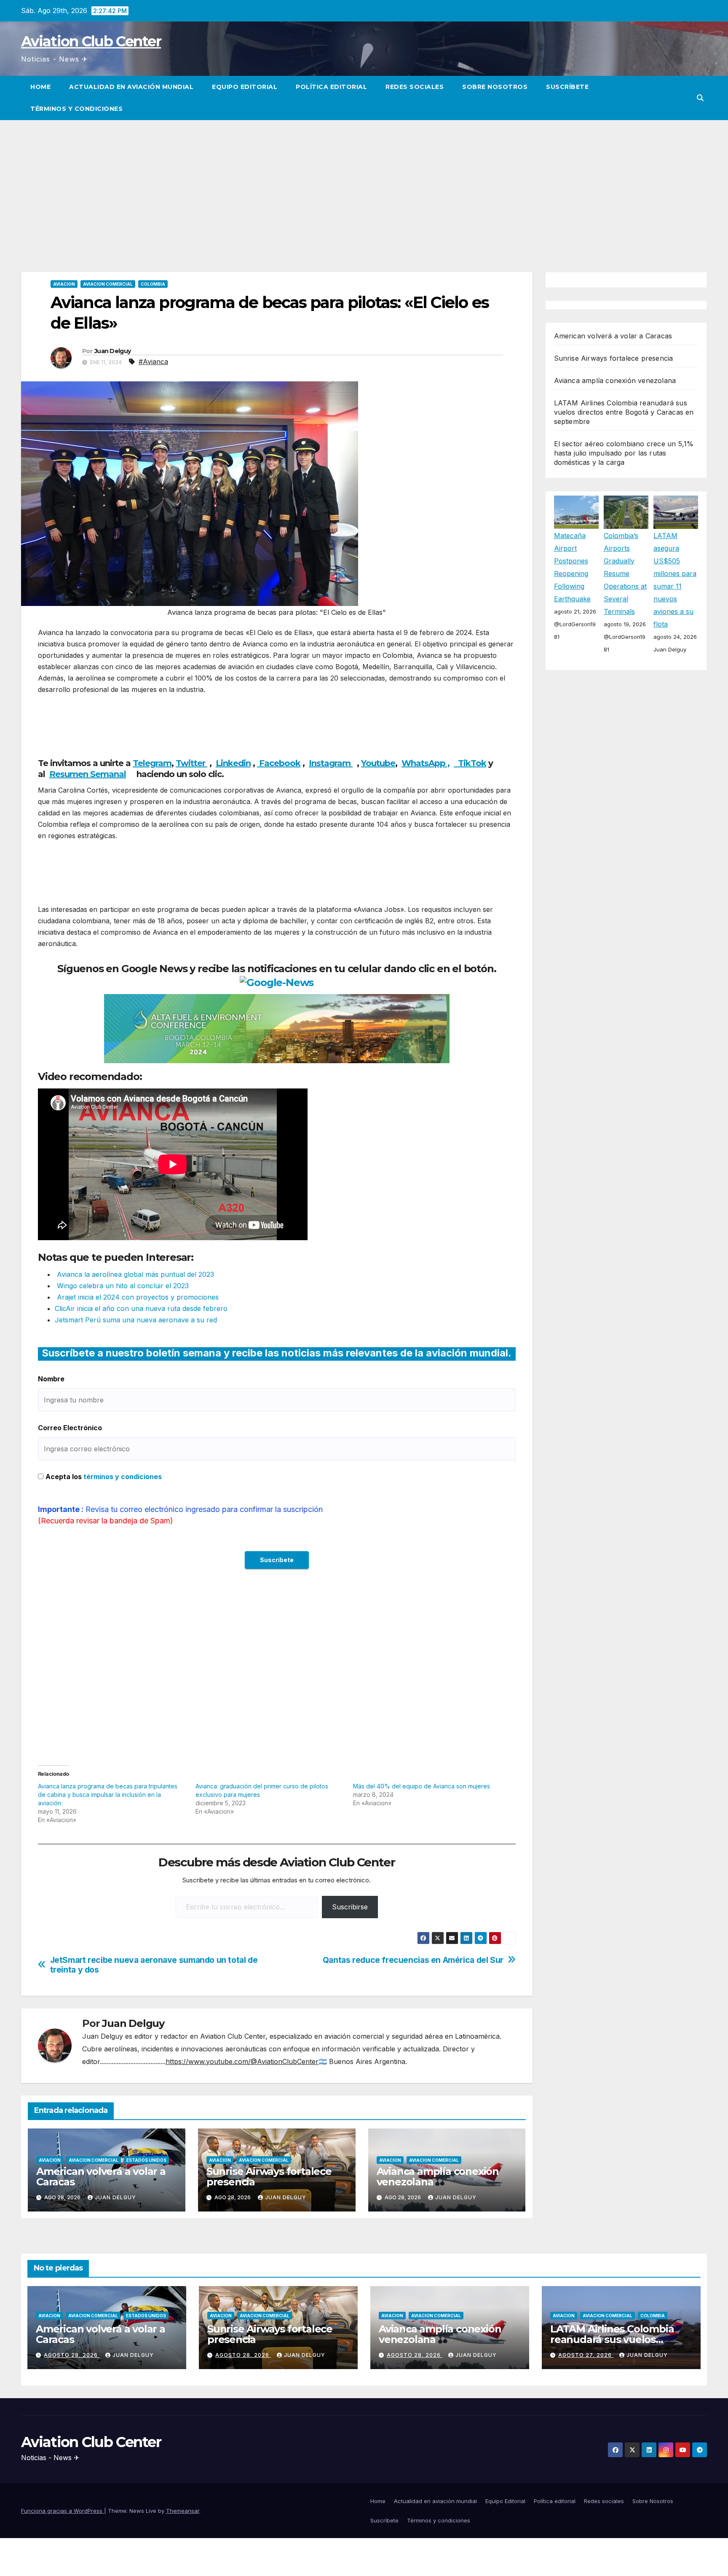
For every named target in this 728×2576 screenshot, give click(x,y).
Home (40, 87)
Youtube (378, 763)
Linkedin (233, 763)
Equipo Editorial (245, 87)
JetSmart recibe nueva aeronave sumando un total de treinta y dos (154, 1965)
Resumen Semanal (88, 774)
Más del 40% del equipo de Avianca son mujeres (422, 1786)
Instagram (331, 763)
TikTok (472, 763)
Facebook (279, 763)
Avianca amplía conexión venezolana (438, 2177)
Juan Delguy (112, 351)
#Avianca (153, 362)
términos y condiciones (123, 1477)
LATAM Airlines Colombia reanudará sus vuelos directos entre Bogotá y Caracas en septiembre (624, 412)
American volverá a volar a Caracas (101, 2177)
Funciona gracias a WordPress (63, 2511)
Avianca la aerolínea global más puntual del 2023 (134, 1274)
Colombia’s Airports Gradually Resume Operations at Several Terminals (625, 573)
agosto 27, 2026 (586, 2355)
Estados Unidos (146, 2160)
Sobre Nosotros (495, 87)
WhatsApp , (426, 763)
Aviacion (64, 284)
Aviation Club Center (91, 41)
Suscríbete (567, 87)
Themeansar (183, 2511)
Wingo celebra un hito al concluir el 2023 (122, 1286)
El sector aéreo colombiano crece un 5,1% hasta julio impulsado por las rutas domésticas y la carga (624, 453)
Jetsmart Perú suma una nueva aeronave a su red (136, 1320)
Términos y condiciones (76, 109)
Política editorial (331, 87)
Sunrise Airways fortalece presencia (269, 2177)
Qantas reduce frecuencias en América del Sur (413, 1960)
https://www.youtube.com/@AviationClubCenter (242, 2061)
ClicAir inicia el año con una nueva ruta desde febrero (141, 1308)
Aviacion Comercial (108, 284)
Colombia (153, 284)
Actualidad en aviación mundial (131, 87)
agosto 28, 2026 (72, 2355)
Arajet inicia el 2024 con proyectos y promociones (137, 1297)
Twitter (191, 763)
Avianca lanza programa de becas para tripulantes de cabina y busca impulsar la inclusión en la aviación (108, 1795)
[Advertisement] (364, 183)
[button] (700, 98)
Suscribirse (350, 1907)
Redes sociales (415, 87)
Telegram (152, 763)
